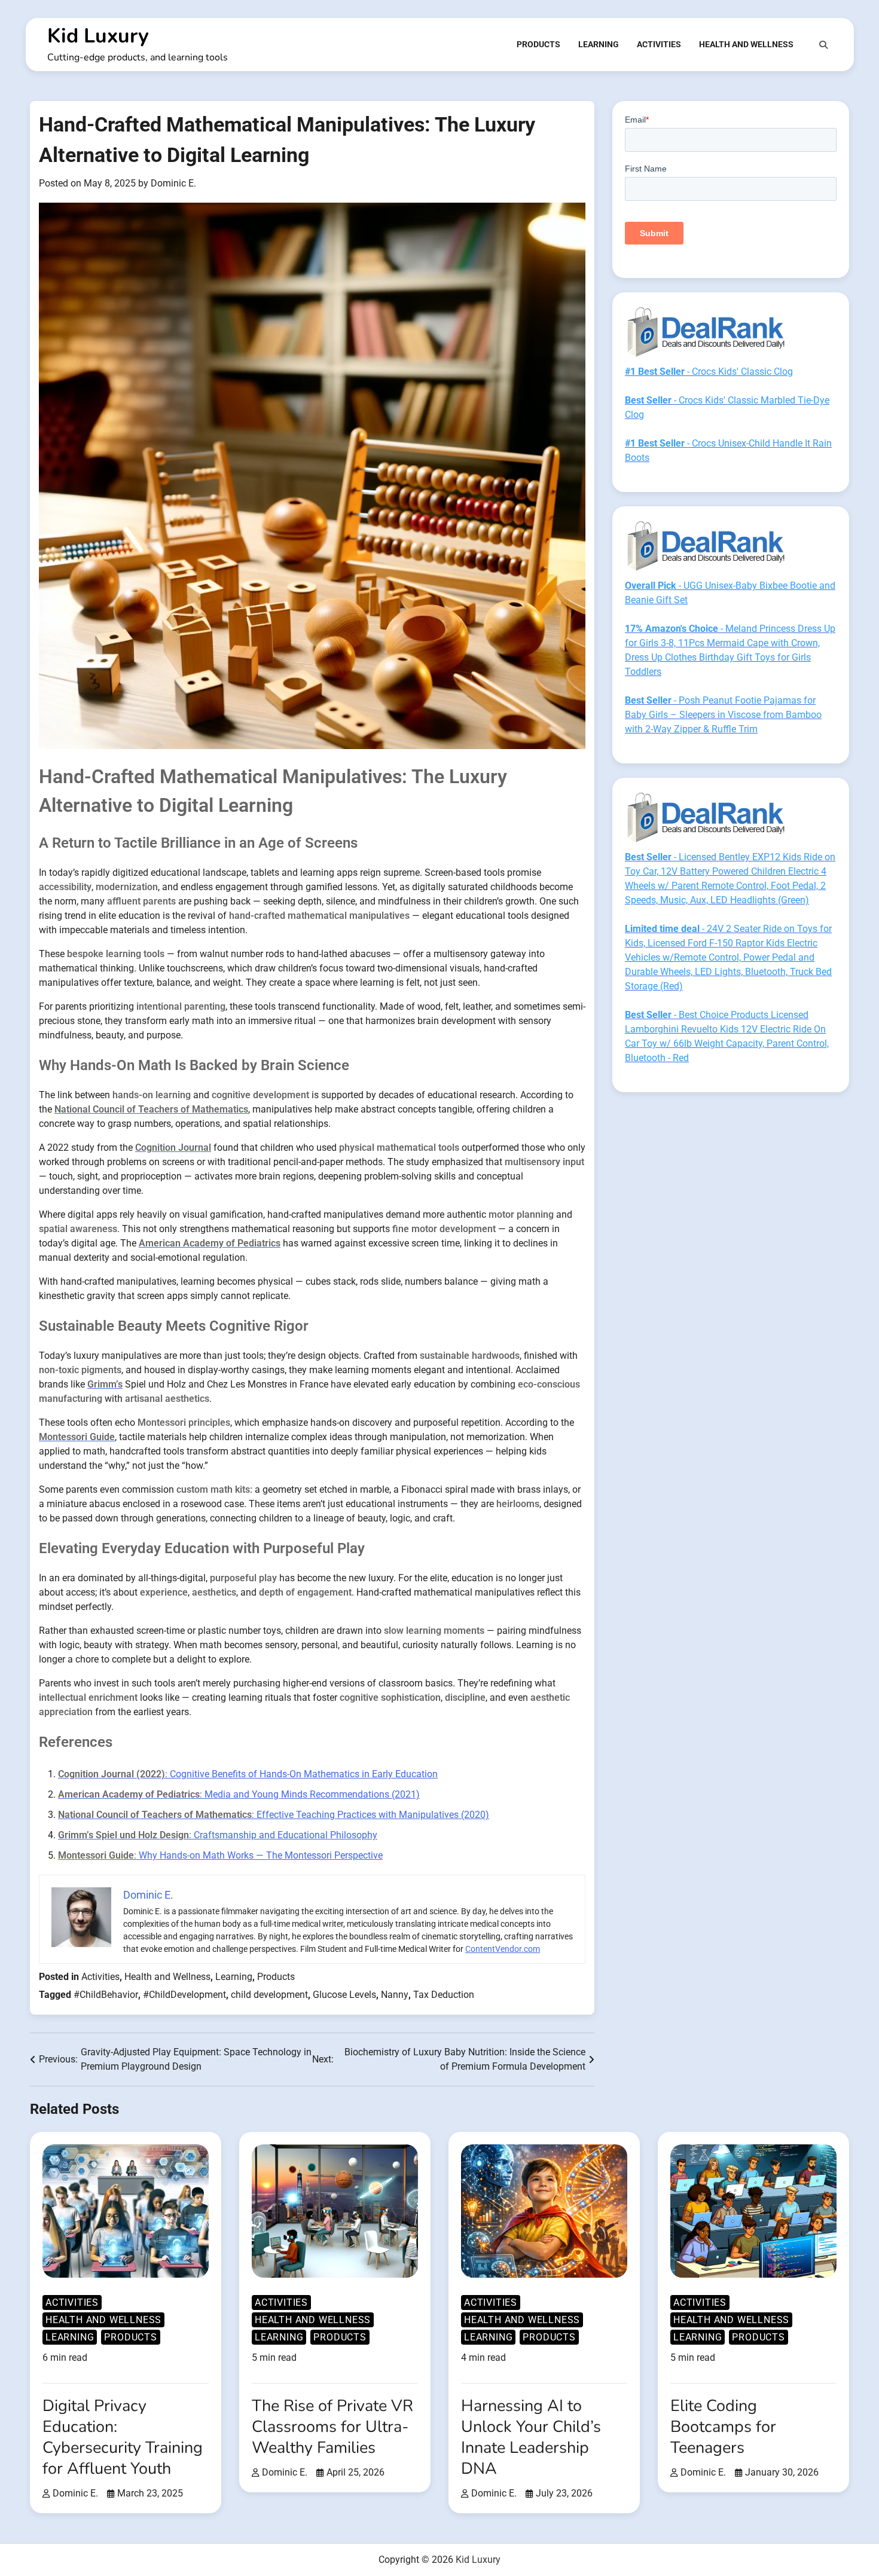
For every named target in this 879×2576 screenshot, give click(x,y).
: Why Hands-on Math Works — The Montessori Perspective (220, 1855)
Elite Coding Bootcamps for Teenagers (723, 2427)
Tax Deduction (444, 1995)
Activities (659, 44)
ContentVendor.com (503, 1949)
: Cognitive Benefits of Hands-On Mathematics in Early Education (248, 1774)
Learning (599, 44)
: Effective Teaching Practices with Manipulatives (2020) (274, 1815)
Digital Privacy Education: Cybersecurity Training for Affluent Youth (123, 2437)
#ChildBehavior (106, 1995)
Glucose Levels (344, 1995)
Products (538, 44)
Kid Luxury (98, 36)
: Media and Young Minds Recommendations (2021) (239, 1794)
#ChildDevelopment (184, 1995)
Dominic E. (173, 183)
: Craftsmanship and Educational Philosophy (218, 1835)
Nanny (395, 1995)
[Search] (823, 45)
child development (269, 1995)
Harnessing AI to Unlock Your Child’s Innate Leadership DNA (531, 2437)
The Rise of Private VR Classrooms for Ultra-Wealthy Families (332, 2427)
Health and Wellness (746, 44)
